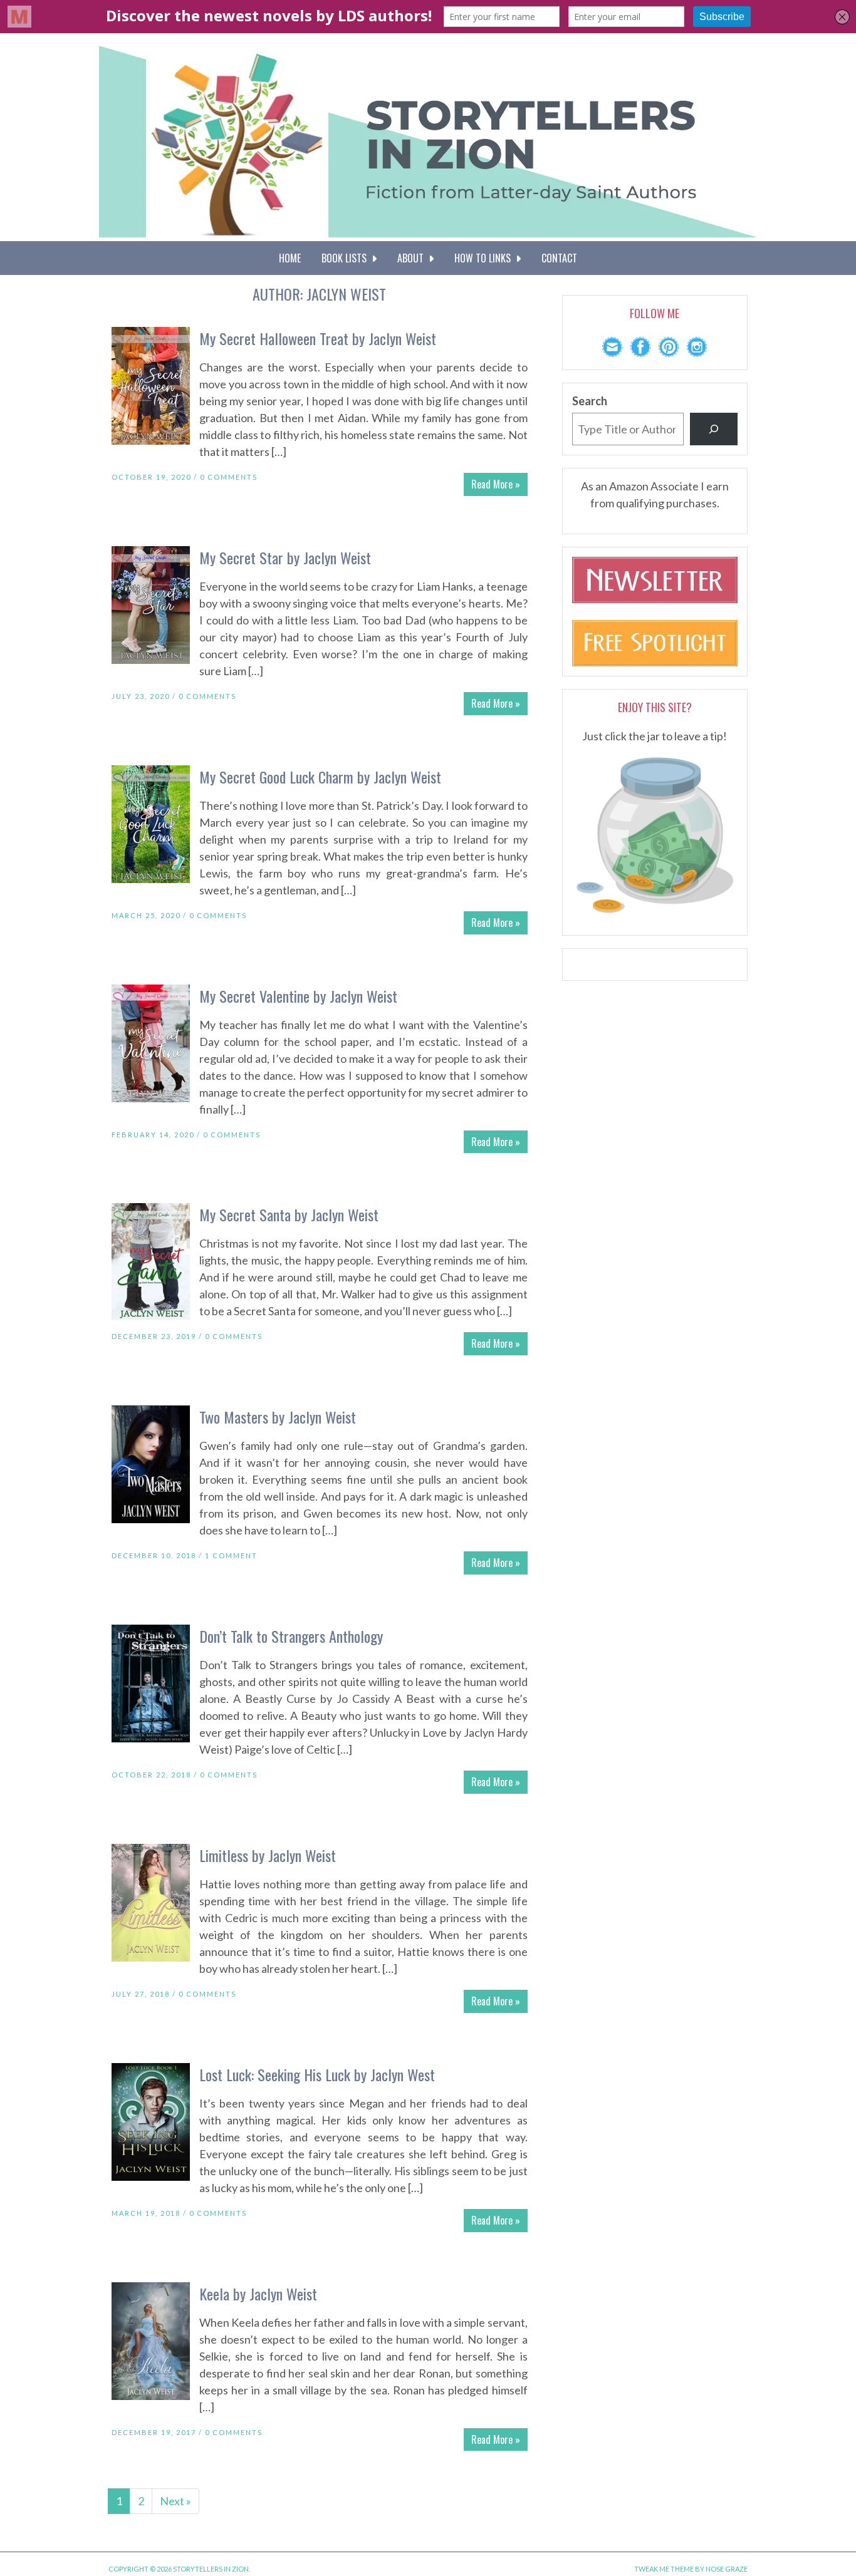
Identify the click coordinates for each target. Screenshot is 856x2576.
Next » (175, 2501)
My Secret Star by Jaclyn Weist (285, 557)
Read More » (496, 484)
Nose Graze (727, 2569)
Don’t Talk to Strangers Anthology (291, 1636)
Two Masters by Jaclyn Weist (278, 1417)
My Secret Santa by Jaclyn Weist (289, 1214)
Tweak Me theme (664, 2569)
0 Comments (229, 477)
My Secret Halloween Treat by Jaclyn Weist (318, 338)
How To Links (485, 258)
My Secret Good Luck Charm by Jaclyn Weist (320, 777)
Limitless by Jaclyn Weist (268, 1855)
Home (290, 258)
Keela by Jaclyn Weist (258, 2294)
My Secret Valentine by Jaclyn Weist (298, 996)
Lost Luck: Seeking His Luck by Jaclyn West (317, 2074)
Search (590, 401)
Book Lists (347, 258)
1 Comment (231, 1555)
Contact (559, 258)
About (413, 258)
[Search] (714, 429)
